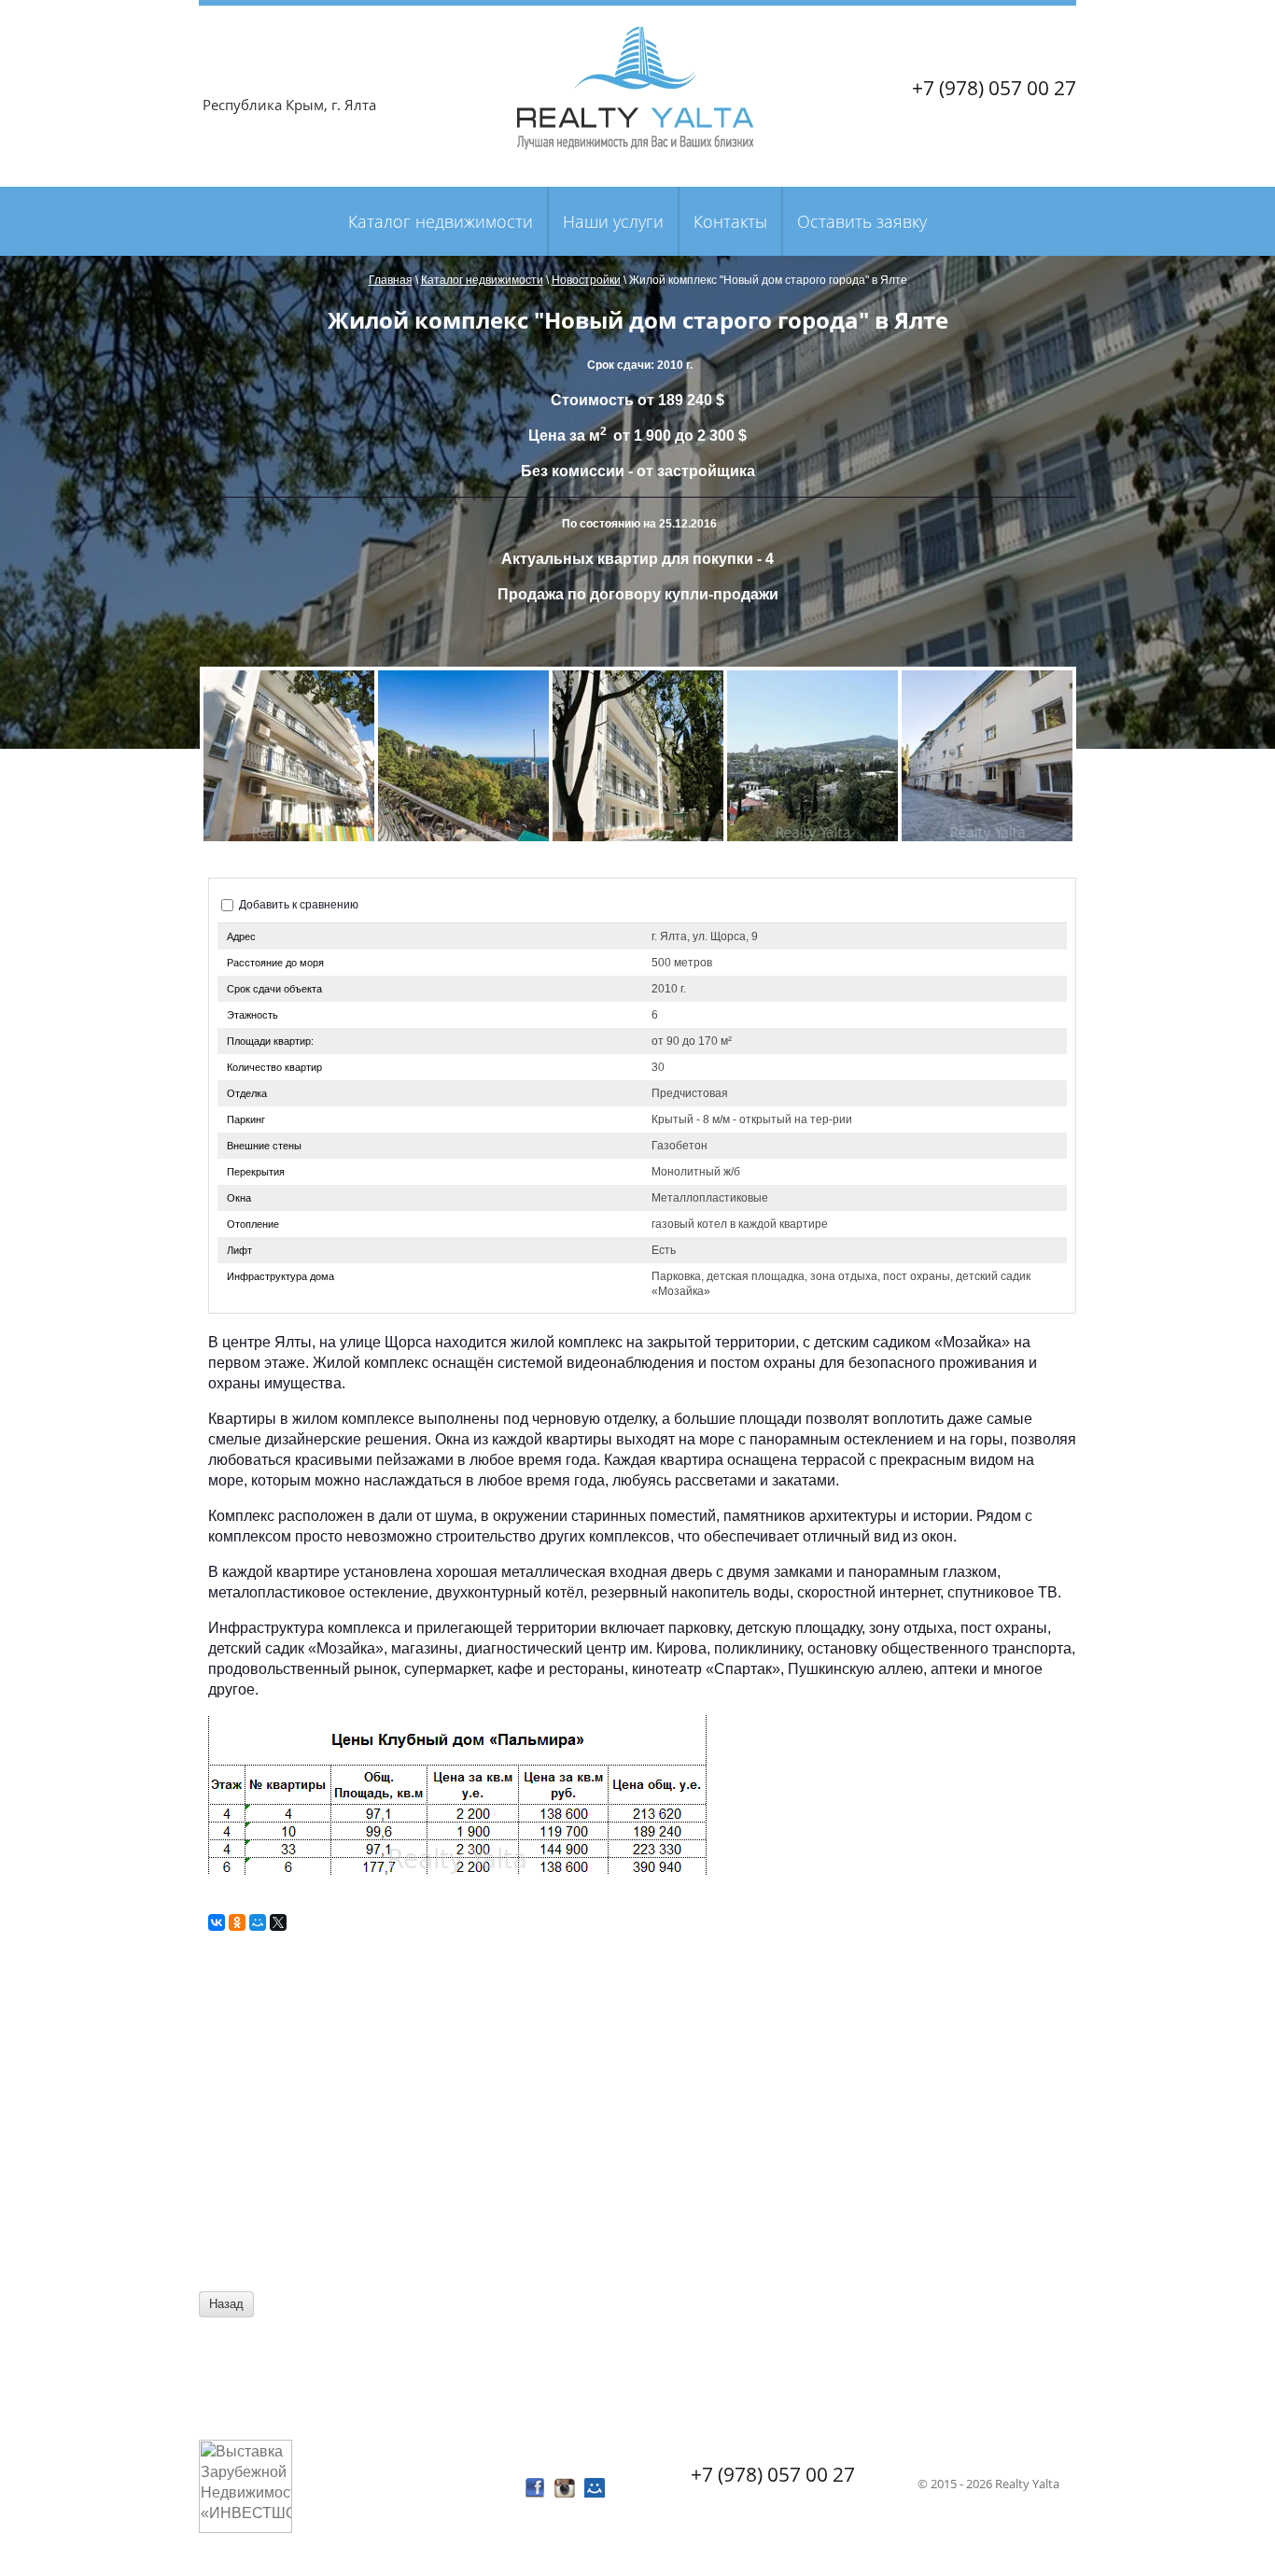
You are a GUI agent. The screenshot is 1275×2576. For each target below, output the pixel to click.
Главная (391, 280)
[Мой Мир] (258, 1922)
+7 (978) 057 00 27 (994, 88)
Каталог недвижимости (441, 221)
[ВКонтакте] (217, 1922)
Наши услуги (613, 221)
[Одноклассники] (237, 1922)
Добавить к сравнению (297, 905)
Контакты (730, 221)
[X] (278, 1922)
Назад (226, 2304)
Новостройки (586, 280)
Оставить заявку (862, 221)
